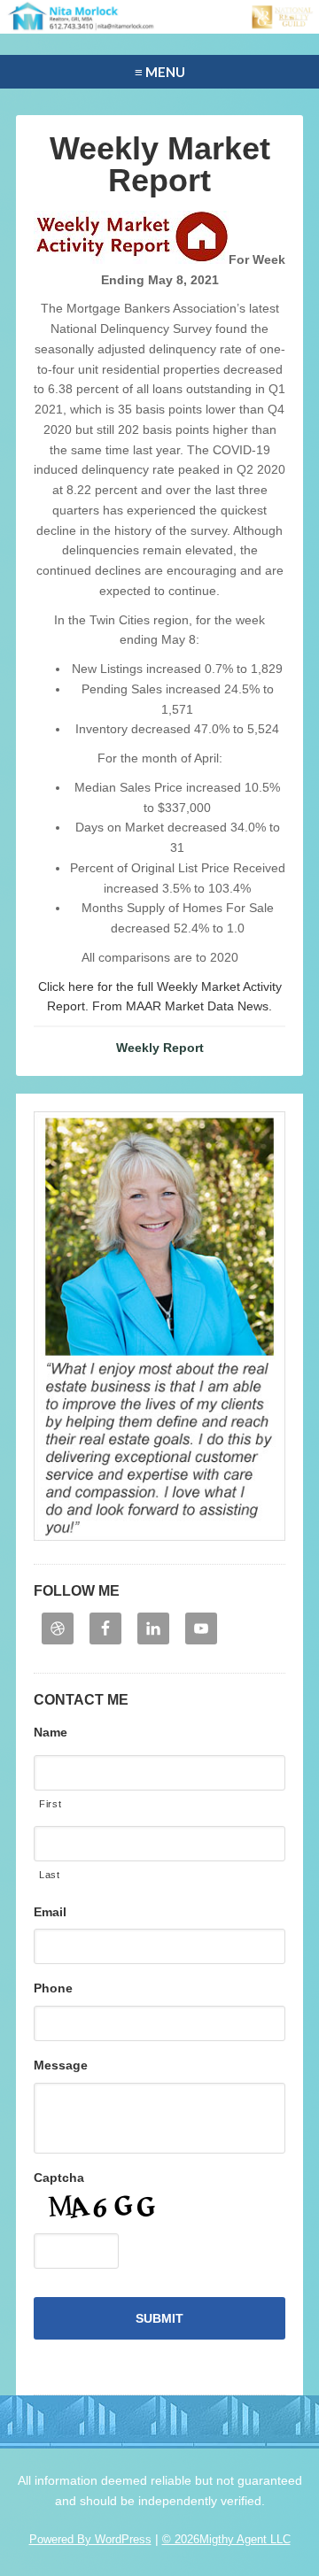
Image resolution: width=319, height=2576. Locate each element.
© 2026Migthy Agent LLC (226, 2539)
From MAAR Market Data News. (180, 1006)
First (50, 1804)
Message (61, 2065)
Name (51, 1732)
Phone (53, 1988)
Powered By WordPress (90, 2539)
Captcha (59, 2178)
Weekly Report (160, 1048)
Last (50, 1875)
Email (50, 1912)
